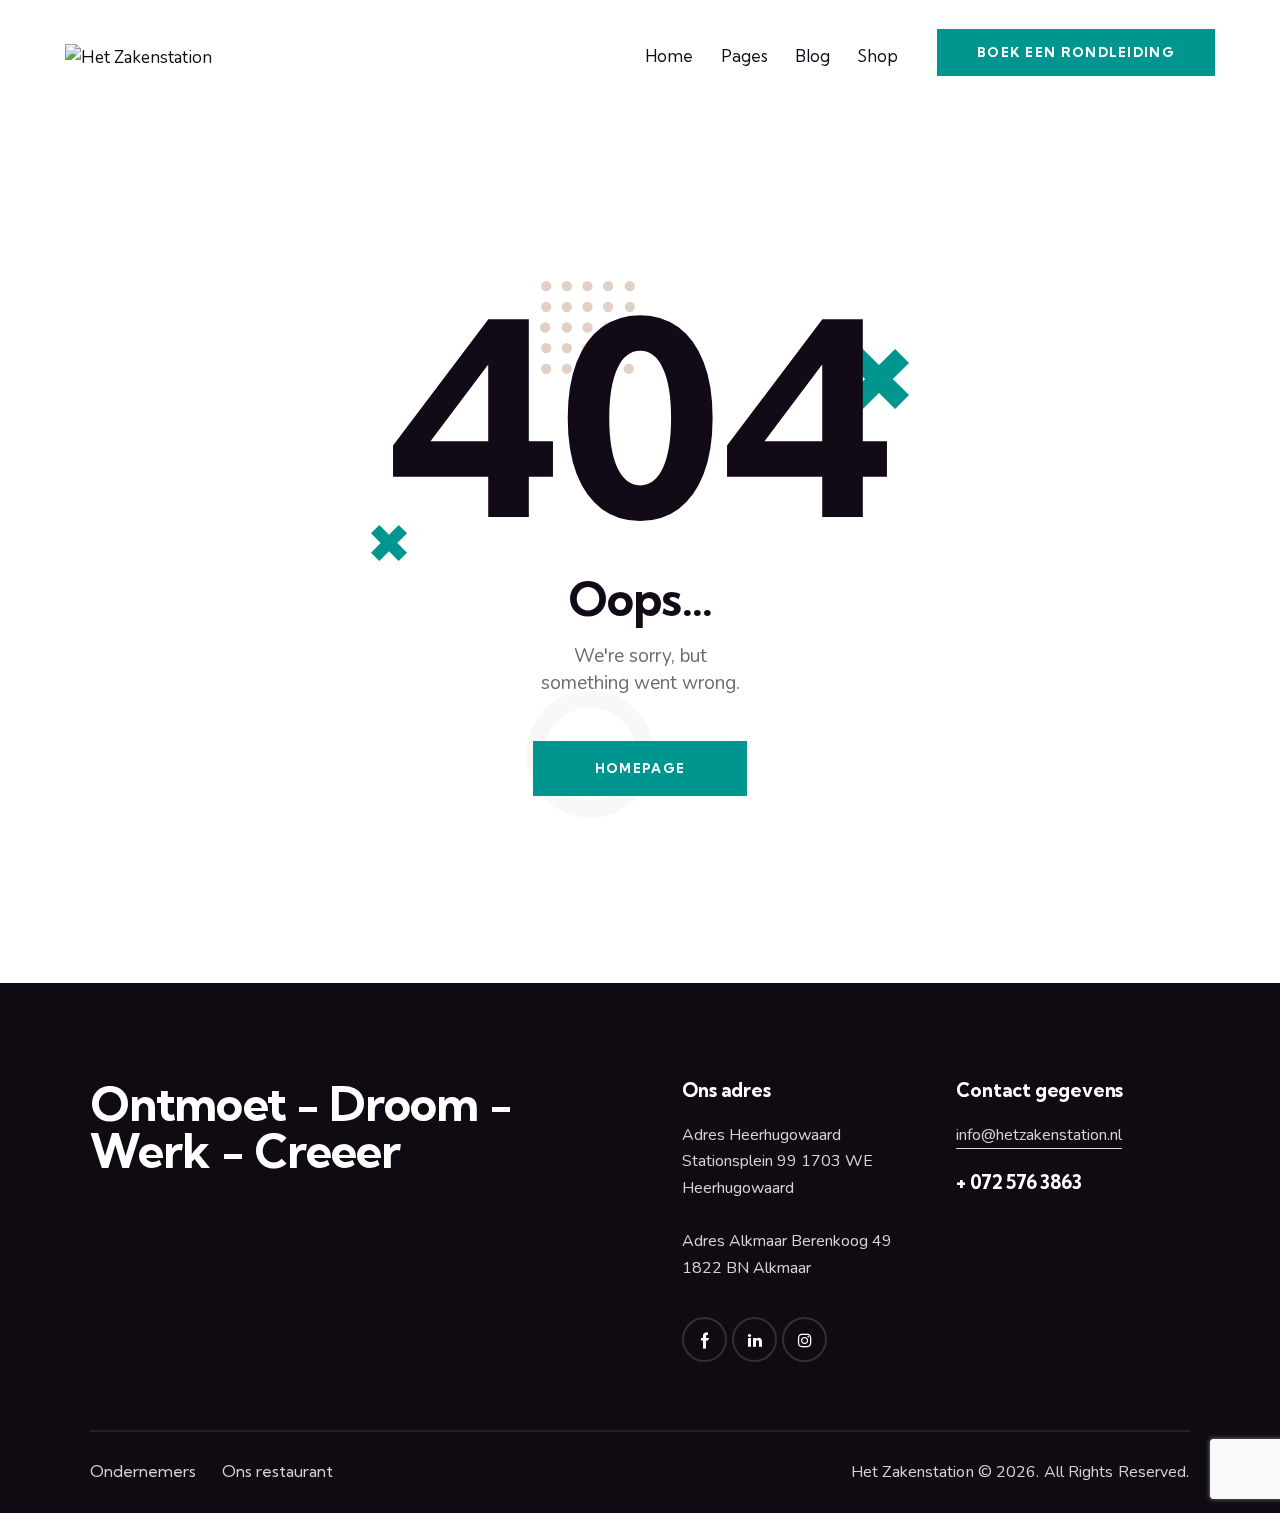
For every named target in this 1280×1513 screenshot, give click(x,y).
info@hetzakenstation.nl (1039, 1135)
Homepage (640, 768)
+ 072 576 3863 (1018, 1182)
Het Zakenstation (912, 1472)
